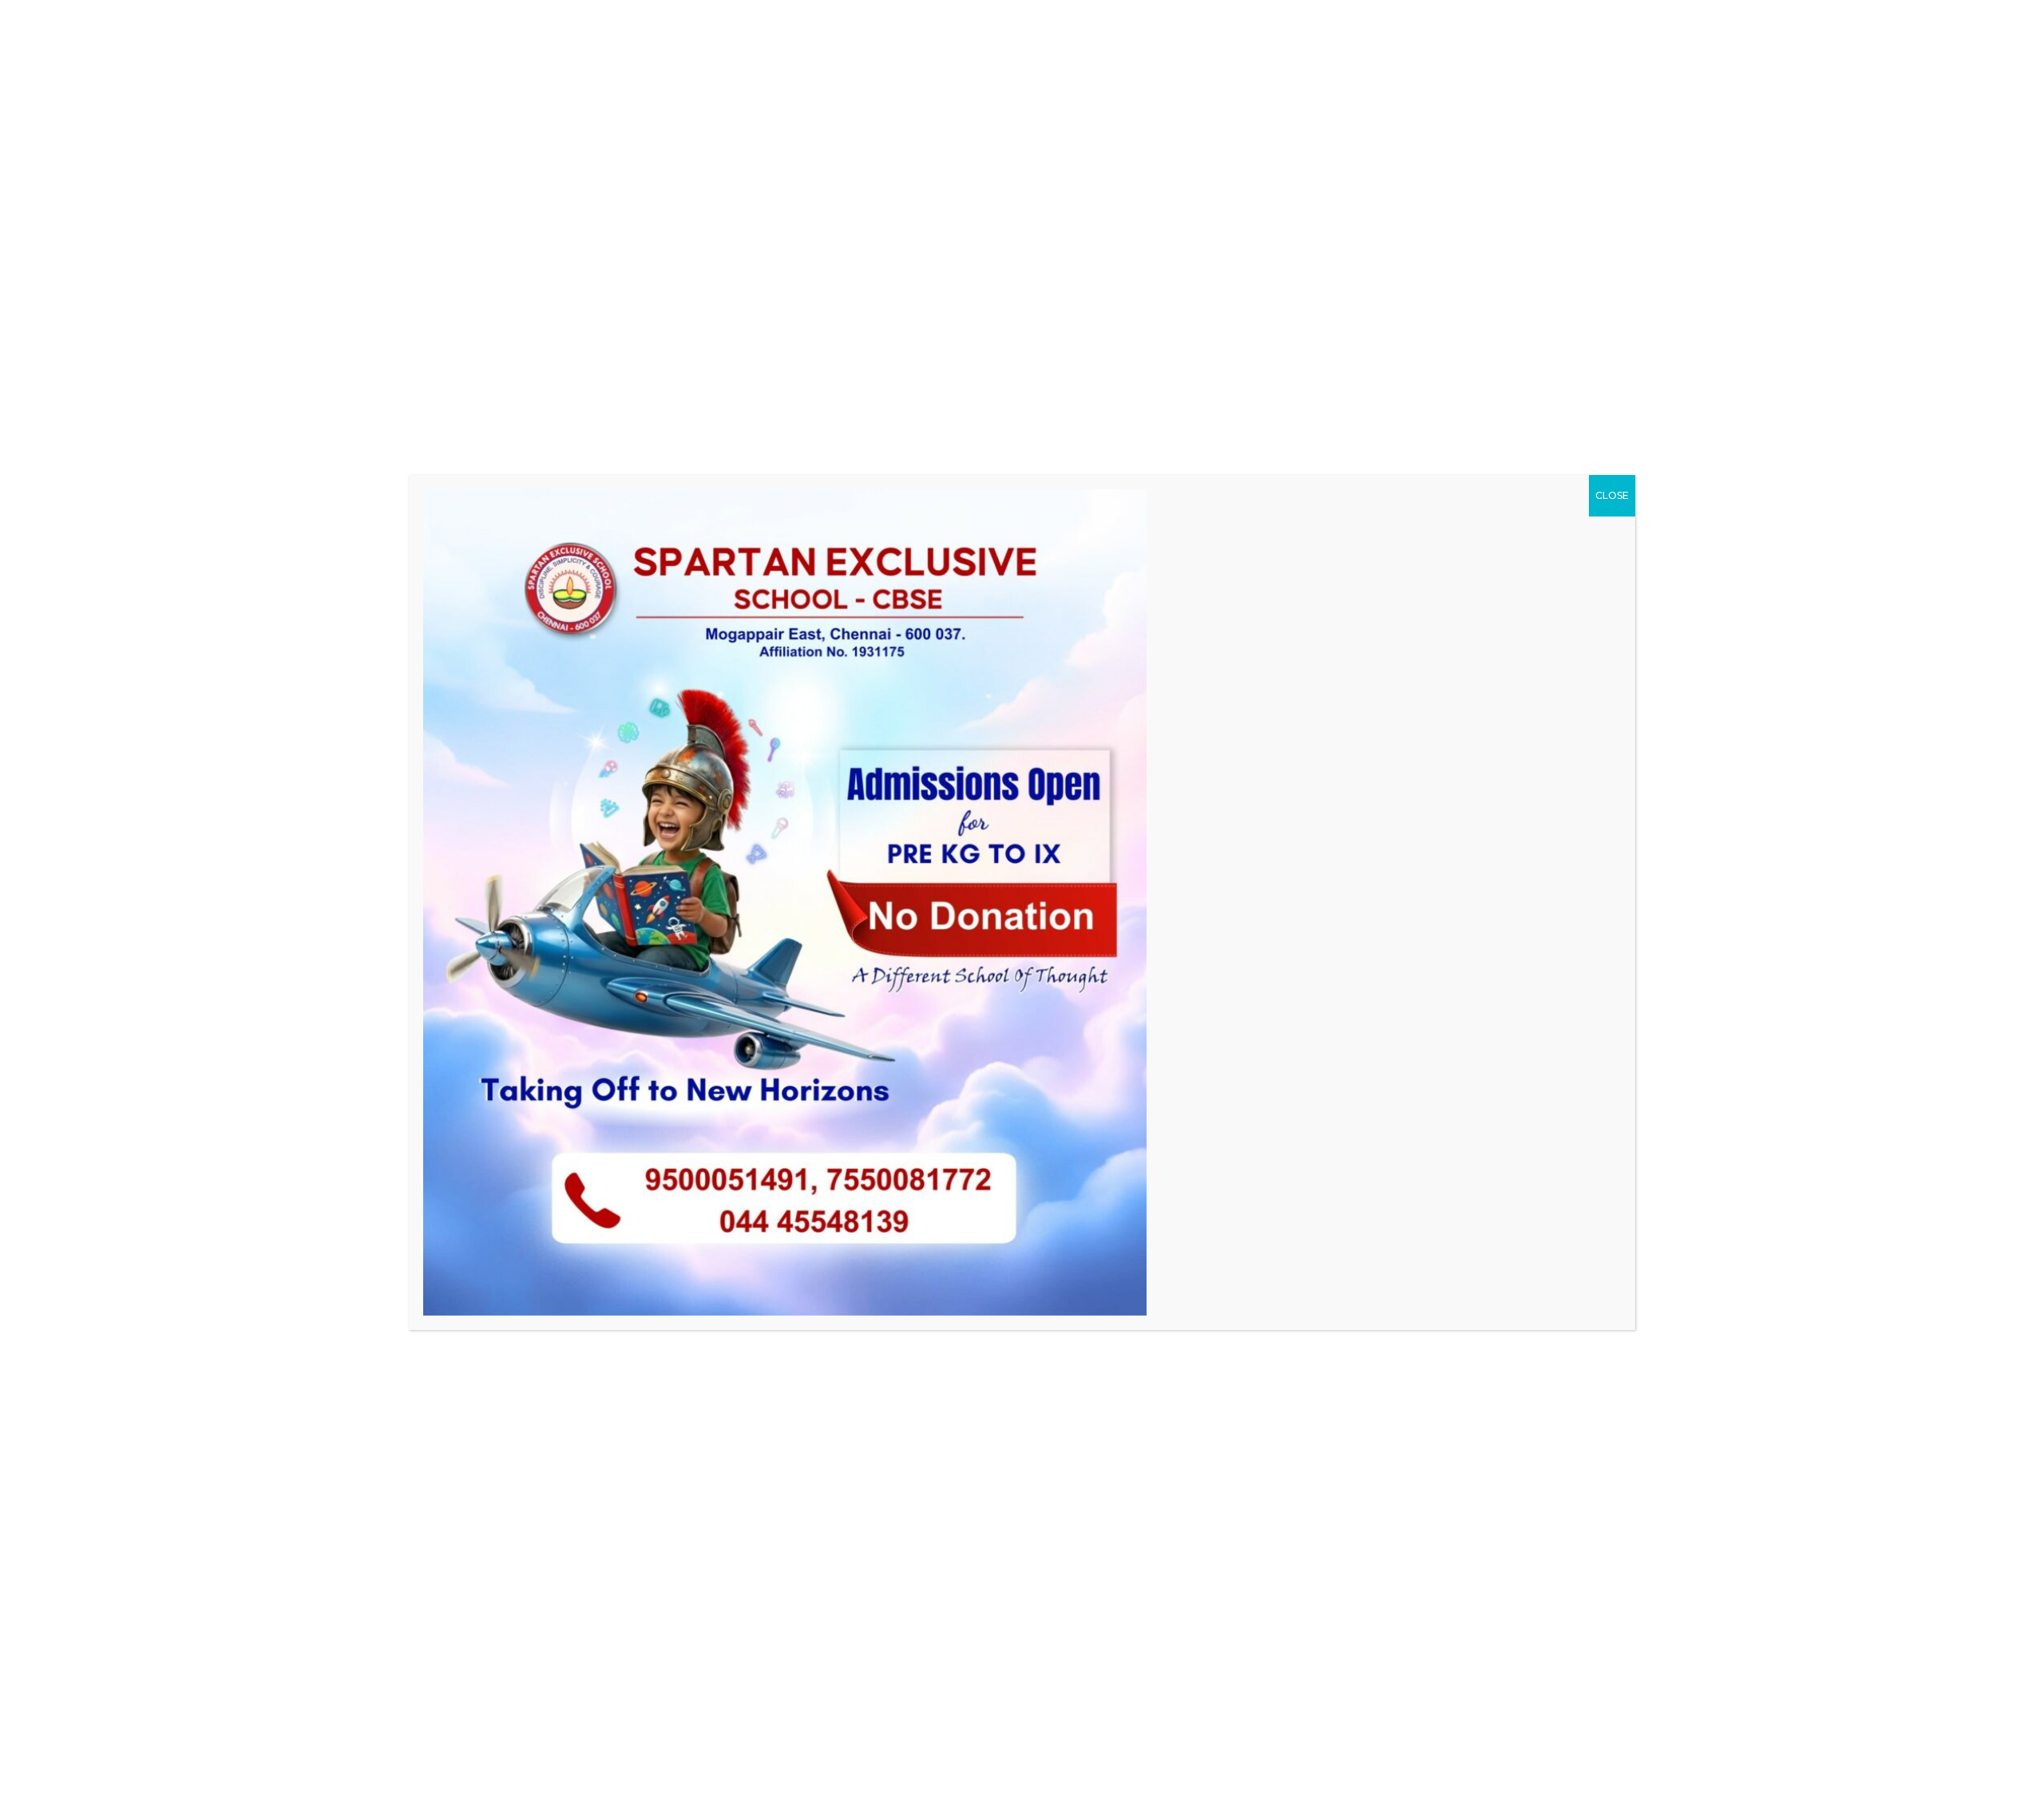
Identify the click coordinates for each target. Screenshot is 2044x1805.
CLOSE (1612, 495)
